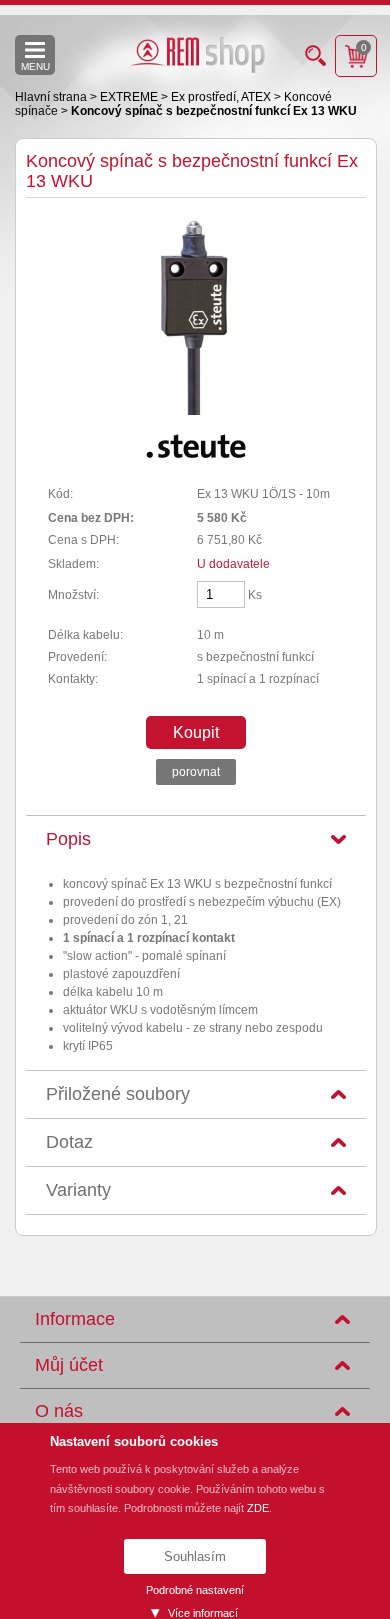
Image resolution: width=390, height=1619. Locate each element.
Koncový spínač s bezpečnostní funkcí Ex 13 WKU (214, 111)
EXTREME (130, 97)
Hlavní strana (52, 97)
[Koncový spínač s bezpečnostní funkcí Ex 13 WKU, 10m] (196, 411)
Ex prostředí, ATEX (222, 97)
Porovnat (196, 772)
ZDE (258, 1508)
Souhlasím (195, 1556)
